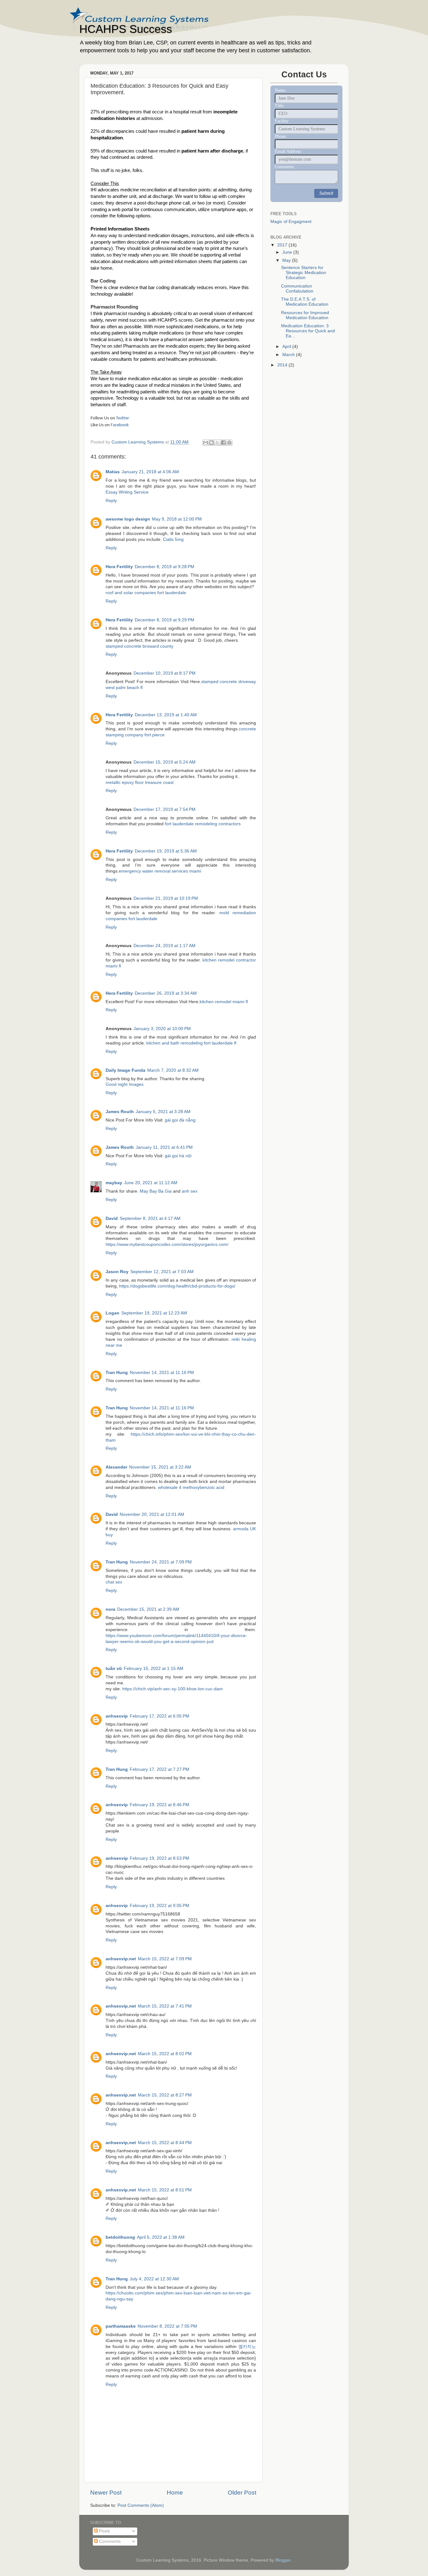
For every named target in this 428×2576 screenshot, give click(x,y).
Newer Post (106, 2493)
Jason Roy (117, 1272)
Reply (111, 501)
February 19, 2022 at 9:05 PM (159, 1906)
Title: (280, 106)
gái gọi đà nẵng (180, 1120)
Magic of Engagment (291, 222)
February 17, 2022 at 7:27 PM (159, 1769)
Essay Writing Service (127, 492)
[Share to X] (217, 443)
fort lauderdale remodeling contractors (203, 824)
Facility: (282, 121)
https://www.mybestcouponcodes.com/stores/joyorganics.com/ (167, 1244)
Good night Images (125, 1084)
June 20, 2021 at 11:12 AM (151, 1183)
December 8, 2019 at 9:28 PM (164, 567)
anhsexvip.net (121, 1959)
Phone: (281, 136)
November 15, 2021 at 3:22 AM (160, 1467)
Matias (113, 472)
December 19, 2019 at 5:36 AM (166, 851)
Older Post (242, 2493)
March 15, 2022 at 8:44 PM (165, 2143)
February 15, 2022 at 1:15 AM (154, 1669)
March (289, 355)
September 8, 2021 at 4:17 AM (150, 1218)
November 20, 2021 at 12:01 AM (152, 1514)
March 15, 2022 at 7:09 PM (165, 1959)
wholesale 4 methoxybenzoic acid (191, 1488)
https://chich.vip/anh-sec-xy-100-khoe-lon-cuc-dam (172, 1689)
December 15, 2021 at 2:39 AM (148, 1609)
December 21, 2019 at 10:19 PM (166, 898)
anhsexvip (117, 1716)
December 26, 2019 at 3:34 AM (166, 993)
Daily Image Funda (125, 1070)
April (287, 347)
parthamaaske (121, 2326)
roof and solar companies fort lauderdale (146, 593)
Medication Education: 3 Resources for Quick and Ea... (308, 331)
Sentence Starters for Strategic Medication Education (304, 273)
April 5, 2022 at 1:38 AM (161, 2237)
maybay (114, 1183)
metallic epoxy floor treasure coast (140, 783)
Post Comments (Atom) (141, 2505)
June (288, 252)
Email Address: (288, 151)
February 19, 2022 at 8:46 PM (159, 1805)
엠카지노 (247, 2347)
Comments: (285, 167)
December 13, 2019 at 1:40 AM (166, 715)
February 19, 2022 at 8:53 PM (159, 1858)
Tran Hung (117, 1373)
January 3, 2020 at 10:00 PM (162, 1029)
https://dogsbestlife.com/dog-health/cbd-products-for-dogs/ (177, 1286)
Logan (112, 1313)
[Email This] (206, 443)
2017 (283, 245)
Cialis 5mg (173, 539)
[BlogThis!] (211, 443)
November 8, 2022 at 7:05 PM (167, 2326)
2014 (283, 365)
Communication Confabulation (297, 289)
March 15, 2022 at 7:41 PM (165, 2006)
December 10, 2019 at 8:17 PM (164, 673)
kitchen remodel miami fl (224, 1002)
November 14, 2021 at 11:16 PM (162, 1373)
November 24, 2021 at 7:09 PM (161, 1562)
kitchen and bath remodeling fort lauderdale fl (191, 1043)
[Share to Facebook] (223, 443)
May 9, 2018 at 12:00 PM (177, 519)
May (287, 260)
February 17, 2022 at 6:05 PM (159, 1716)
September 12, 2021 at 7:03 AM (162, 1272)
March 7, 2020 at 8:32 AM (173, 1070)
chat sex (114, 1582)
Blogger (283, 2560)
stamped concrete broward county (139, 646)
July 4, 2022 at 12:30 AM (154, 2279)
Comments (109, 2541)
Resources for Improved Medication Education (305, 315)
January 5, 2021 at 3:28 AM (163, 1112)
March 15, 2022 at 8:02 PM (165, 2054)
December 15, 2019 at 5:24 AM (164, 762)
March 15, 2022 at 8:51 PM (165, 2190)
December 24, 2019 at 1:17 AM (164, 946)
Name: (281, 90)
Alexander (116, 1467)
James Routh (120, 1112)
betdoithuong (120, 2237)
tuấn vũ (114, 1669)
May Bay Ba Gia (156, 1191)
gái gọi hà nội (178, 1156)
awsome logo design (128, 519)
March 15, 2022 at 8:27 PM (165, 2095)
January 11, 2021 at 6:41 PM (164, 1147)
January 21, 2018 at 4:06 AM (150, 472)
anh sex (190, 1191)
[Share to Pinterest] (229, 443)
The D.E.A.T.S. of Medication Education (305, 302)
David (112, 1218)
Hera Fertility (119, 567)
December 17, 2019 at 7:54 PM (164, 809)
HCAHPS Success (126, 29)
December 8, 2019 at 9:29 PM (164, 620)
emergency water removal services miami (160, 871)
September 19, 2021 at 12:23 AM (154, 1313)
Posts (104, 2531)
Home (175, 2493)
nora (110, 1609)
